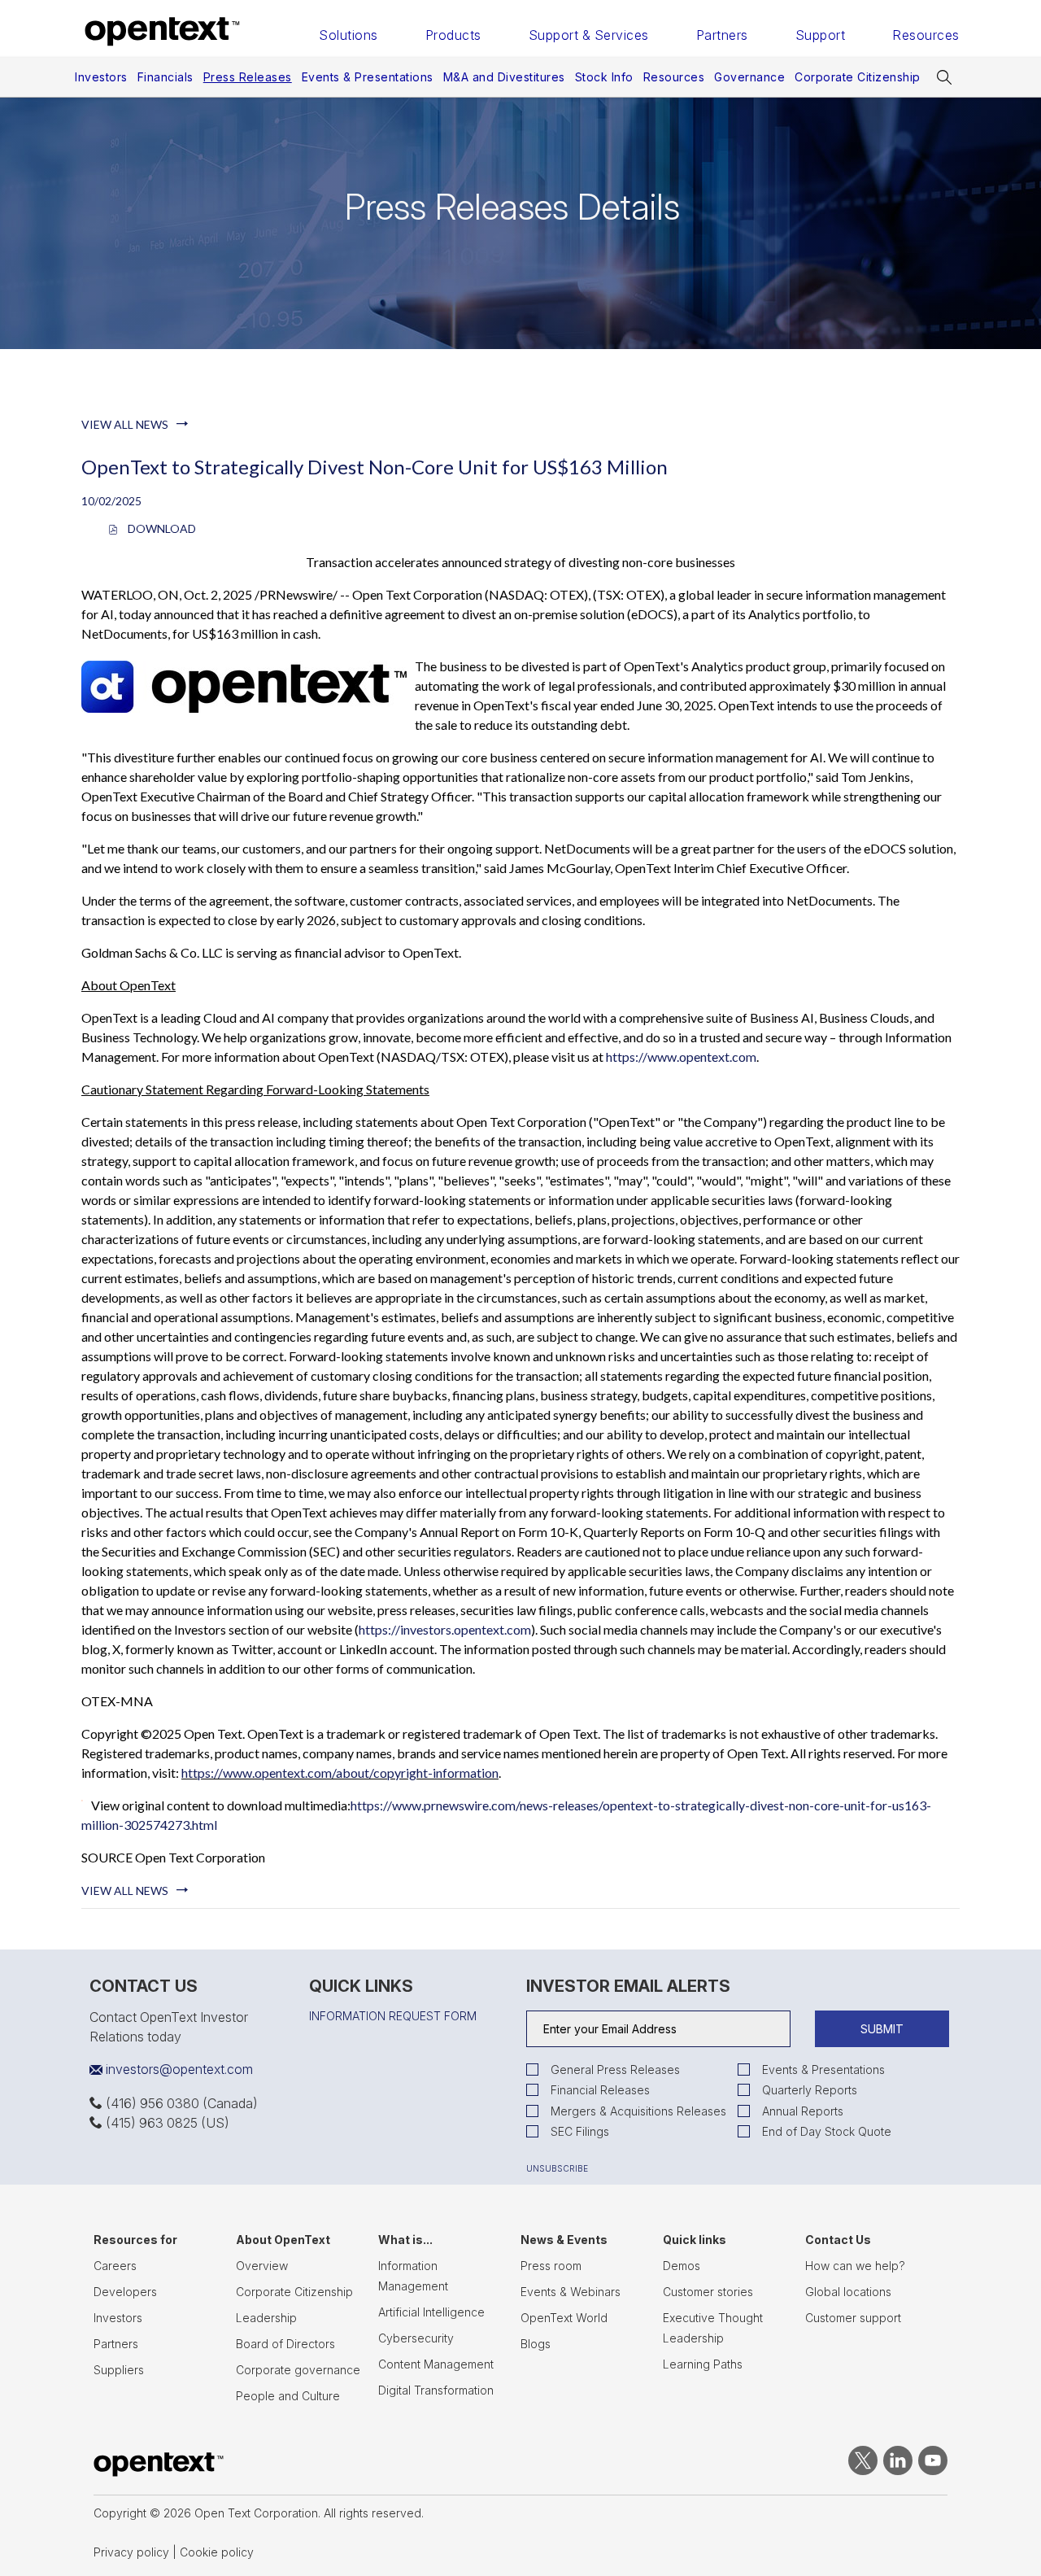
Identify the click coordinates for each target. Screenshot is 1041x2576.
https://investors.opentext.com (445, 1629)
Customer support (853, 2318)
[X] (860, 2471)
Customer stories (708, 2292)
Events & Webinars (571, 2292)
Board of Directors (285, 2344)
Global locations (848, 2292)
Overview (262, 2266)
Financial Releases (600, 2090)
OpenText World (564, 2318)
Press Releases (248, 77)
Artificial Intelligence (431, 2312)
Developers (125, 2292)
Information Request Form (393, 2016)
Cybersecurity (416, 2338)
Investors (101, 77)
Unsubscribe (557, 2168)
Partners (722, 35)
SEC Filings (580, 2131)
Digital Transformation (436, 2390)
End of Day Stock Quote (827, 2131)
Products (453, 35)
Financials (166, 77)
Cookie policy (217, 2552)
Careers (115, 2266)
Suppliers (119, 2370)
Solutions (348, 35)
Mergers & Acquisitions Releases (638, 2111)
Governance (749, 77)
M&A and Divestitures (504, 77)
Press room (551, 2266)
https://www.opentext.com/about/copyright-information (340, 1773)
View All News (125, 424)
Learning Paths (703, 2364)
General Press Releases (615, 2070)
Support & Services (589, 35)
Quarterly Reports (810, 2090)
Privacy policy (131, 2552)
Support (821, 35)
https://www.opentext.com (681, 1057)
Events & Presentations (368, 77)
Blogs (536, 2344)
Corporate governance (298, 2370)
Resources (926, 35)
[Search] (945, 77)
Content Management (436, 2364)
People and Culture (288, 2396)
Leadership (266, 2318)
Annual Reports (803, 2111)
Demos (682, 2266)
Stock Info (604, 77)
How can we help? (855, 2266)
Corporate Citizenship (858, 77)
